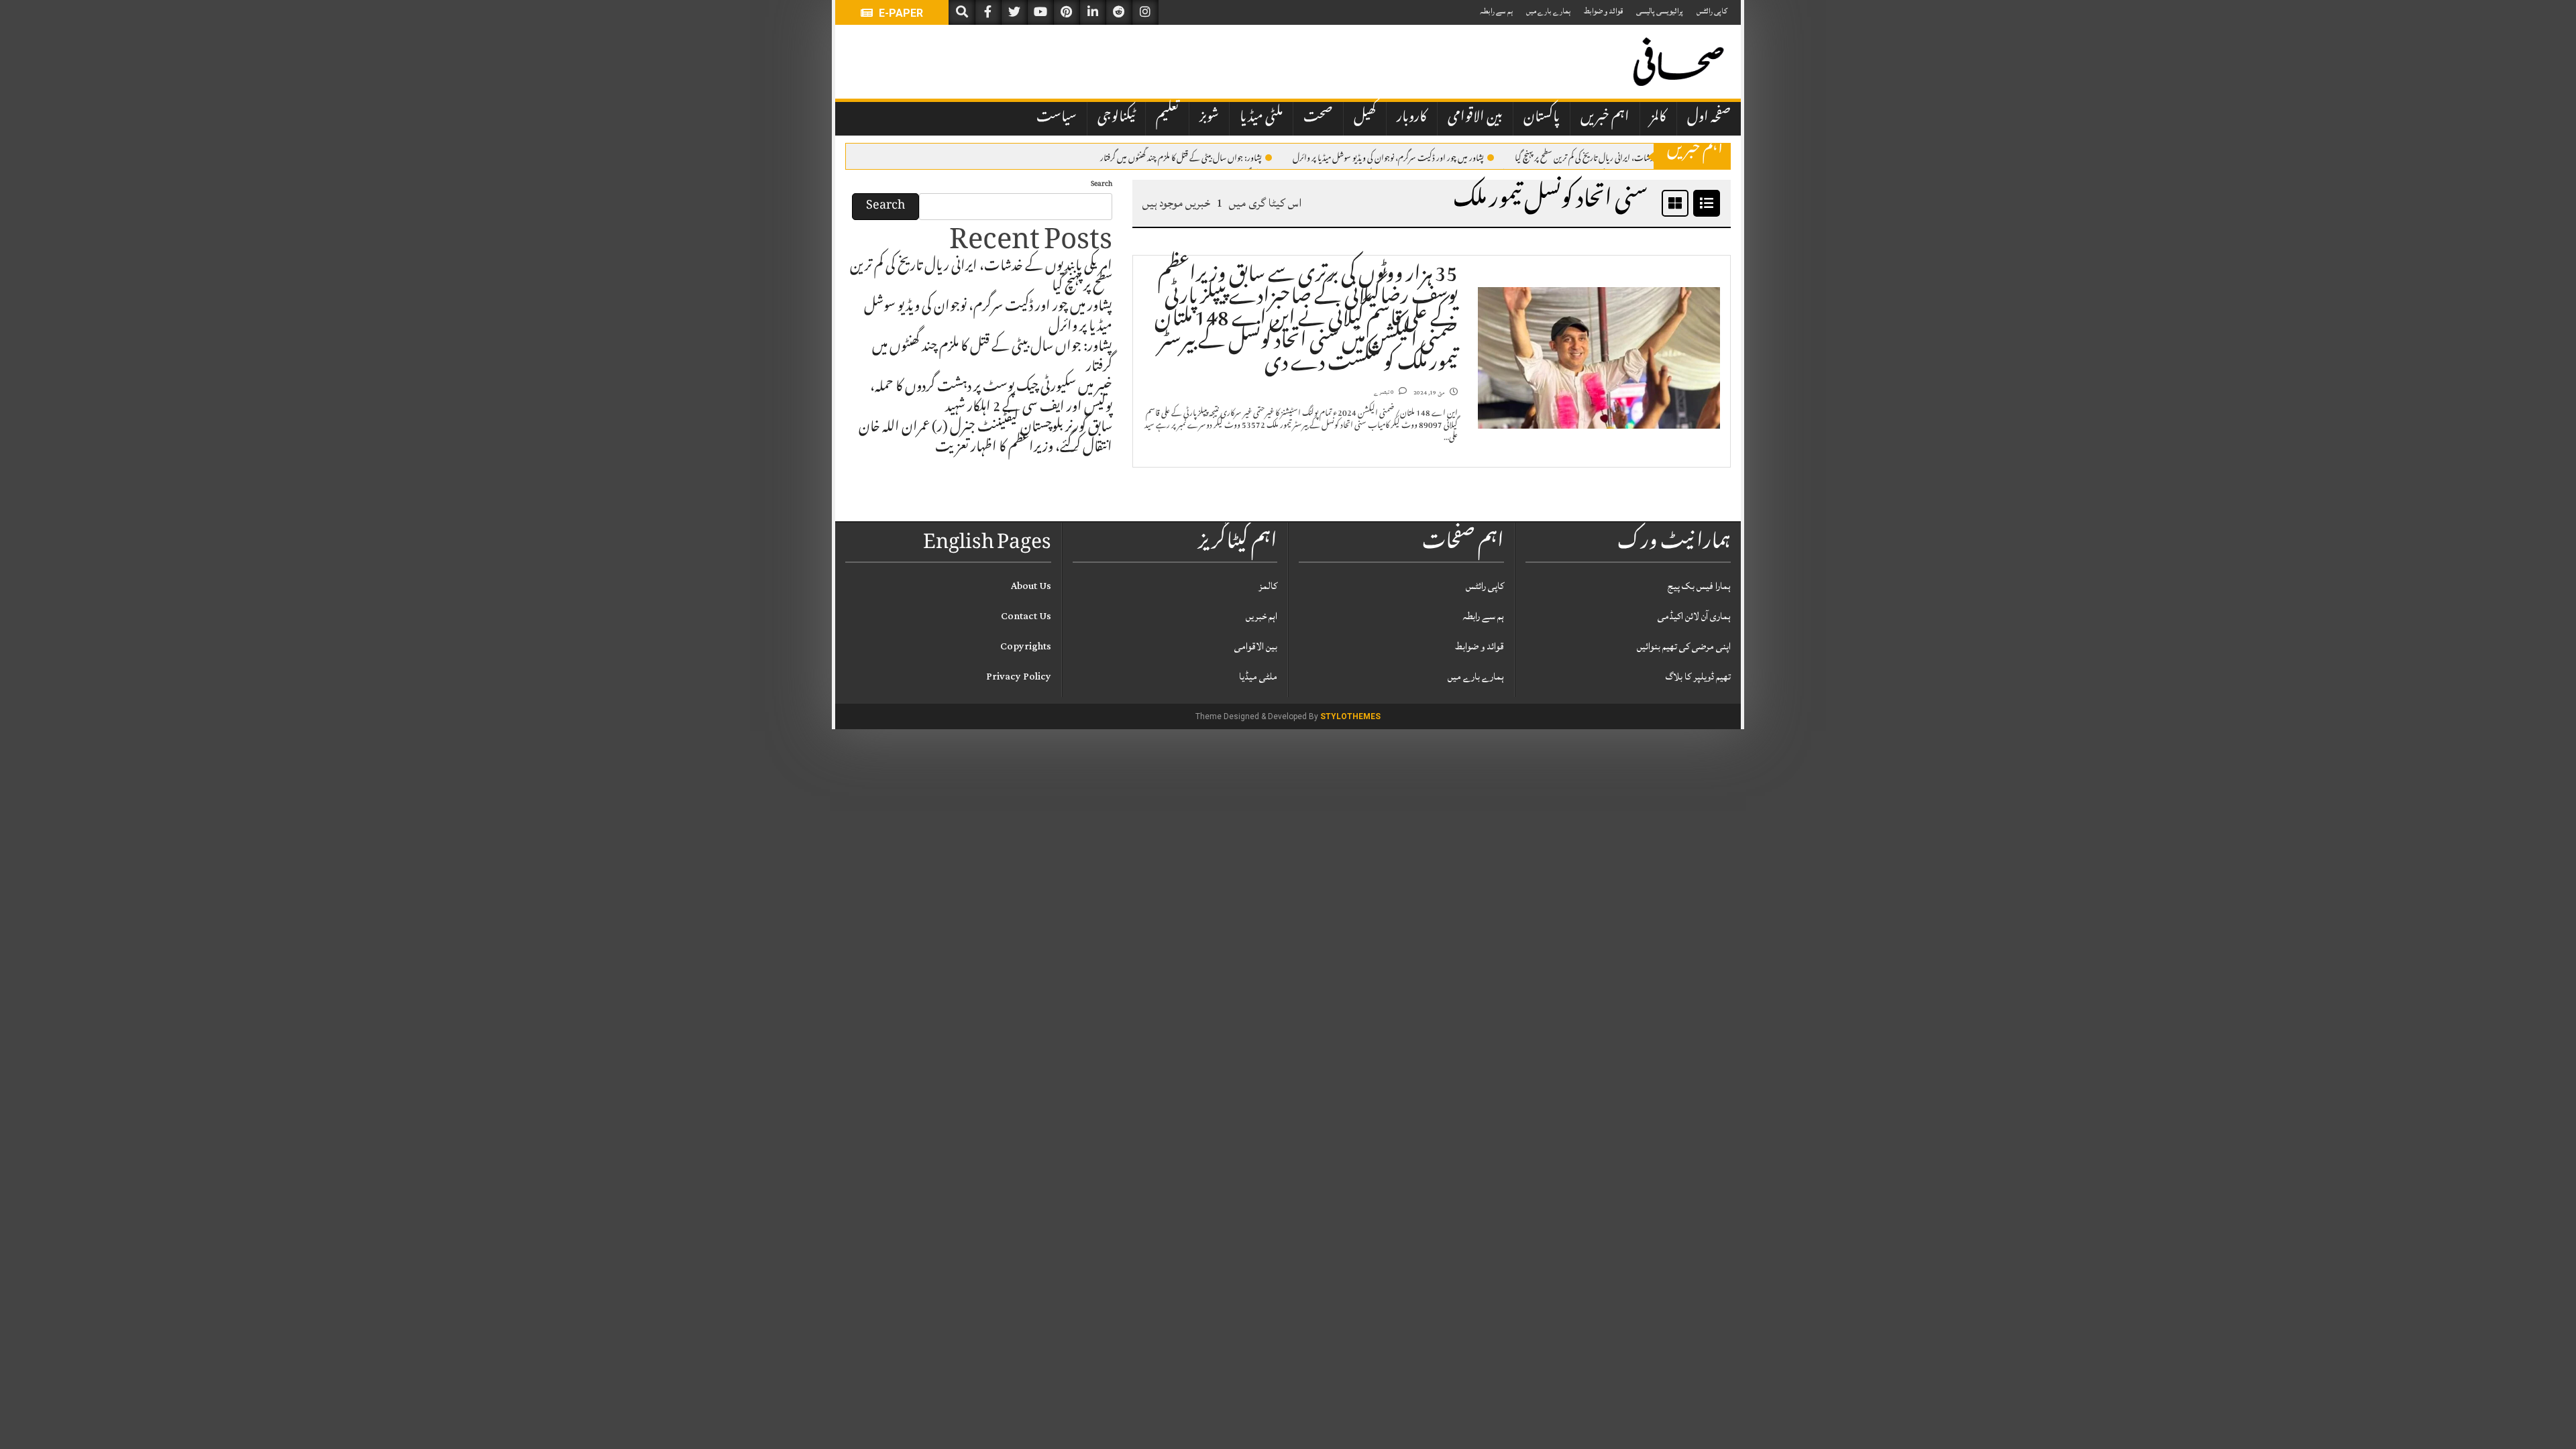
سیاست (1057, 118)
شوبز (1209, 118)
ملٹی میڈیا (1261, 118)
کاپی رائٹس (1712, 11)
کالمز (1658, 118)
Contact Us (1026, 616)
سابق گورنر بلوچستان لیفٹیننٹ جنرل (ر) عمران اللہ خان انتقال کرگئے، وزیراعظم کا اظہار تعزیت (985, 439)
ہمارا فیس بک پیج (1699, 586)
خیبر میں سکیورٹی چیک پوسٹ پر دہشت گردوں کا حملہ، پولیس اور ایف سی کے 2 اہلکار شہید (991, 398)
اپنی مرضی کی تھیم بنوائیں (1684, 646)
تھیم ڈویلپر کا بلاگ (1698, 677)
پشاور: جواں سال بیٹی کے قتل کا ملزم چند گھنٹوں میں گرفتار (1181, 157)
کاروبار (1412, 118)
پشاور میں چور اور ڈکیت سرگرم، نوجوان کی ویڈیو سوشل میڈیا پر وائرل (1388, 157)
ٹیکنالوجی (1116, 118)
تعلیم (1167, 118)
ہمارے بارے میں (1548, 11)
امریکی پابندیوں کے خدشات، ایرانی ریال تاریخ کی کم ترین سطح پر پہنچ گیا (1612, 157)
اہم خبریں (1605, 118)
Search (1102, 185)
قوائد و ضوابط (1603, 11)
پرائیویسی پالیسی (1660, 11)
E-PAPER (900, 13)
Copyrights (1026, 646)
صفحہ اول (1709, 118)
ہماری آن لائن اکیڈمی (1694, 616)
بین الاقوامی (1475, 118)
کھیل (1365, 118)
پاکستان (1542, 118)
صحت (1318, 118)
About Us (1031, 586)
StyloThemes (1350, 716)
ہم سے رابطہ (1496, 11)
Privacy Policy (1019, 677)
